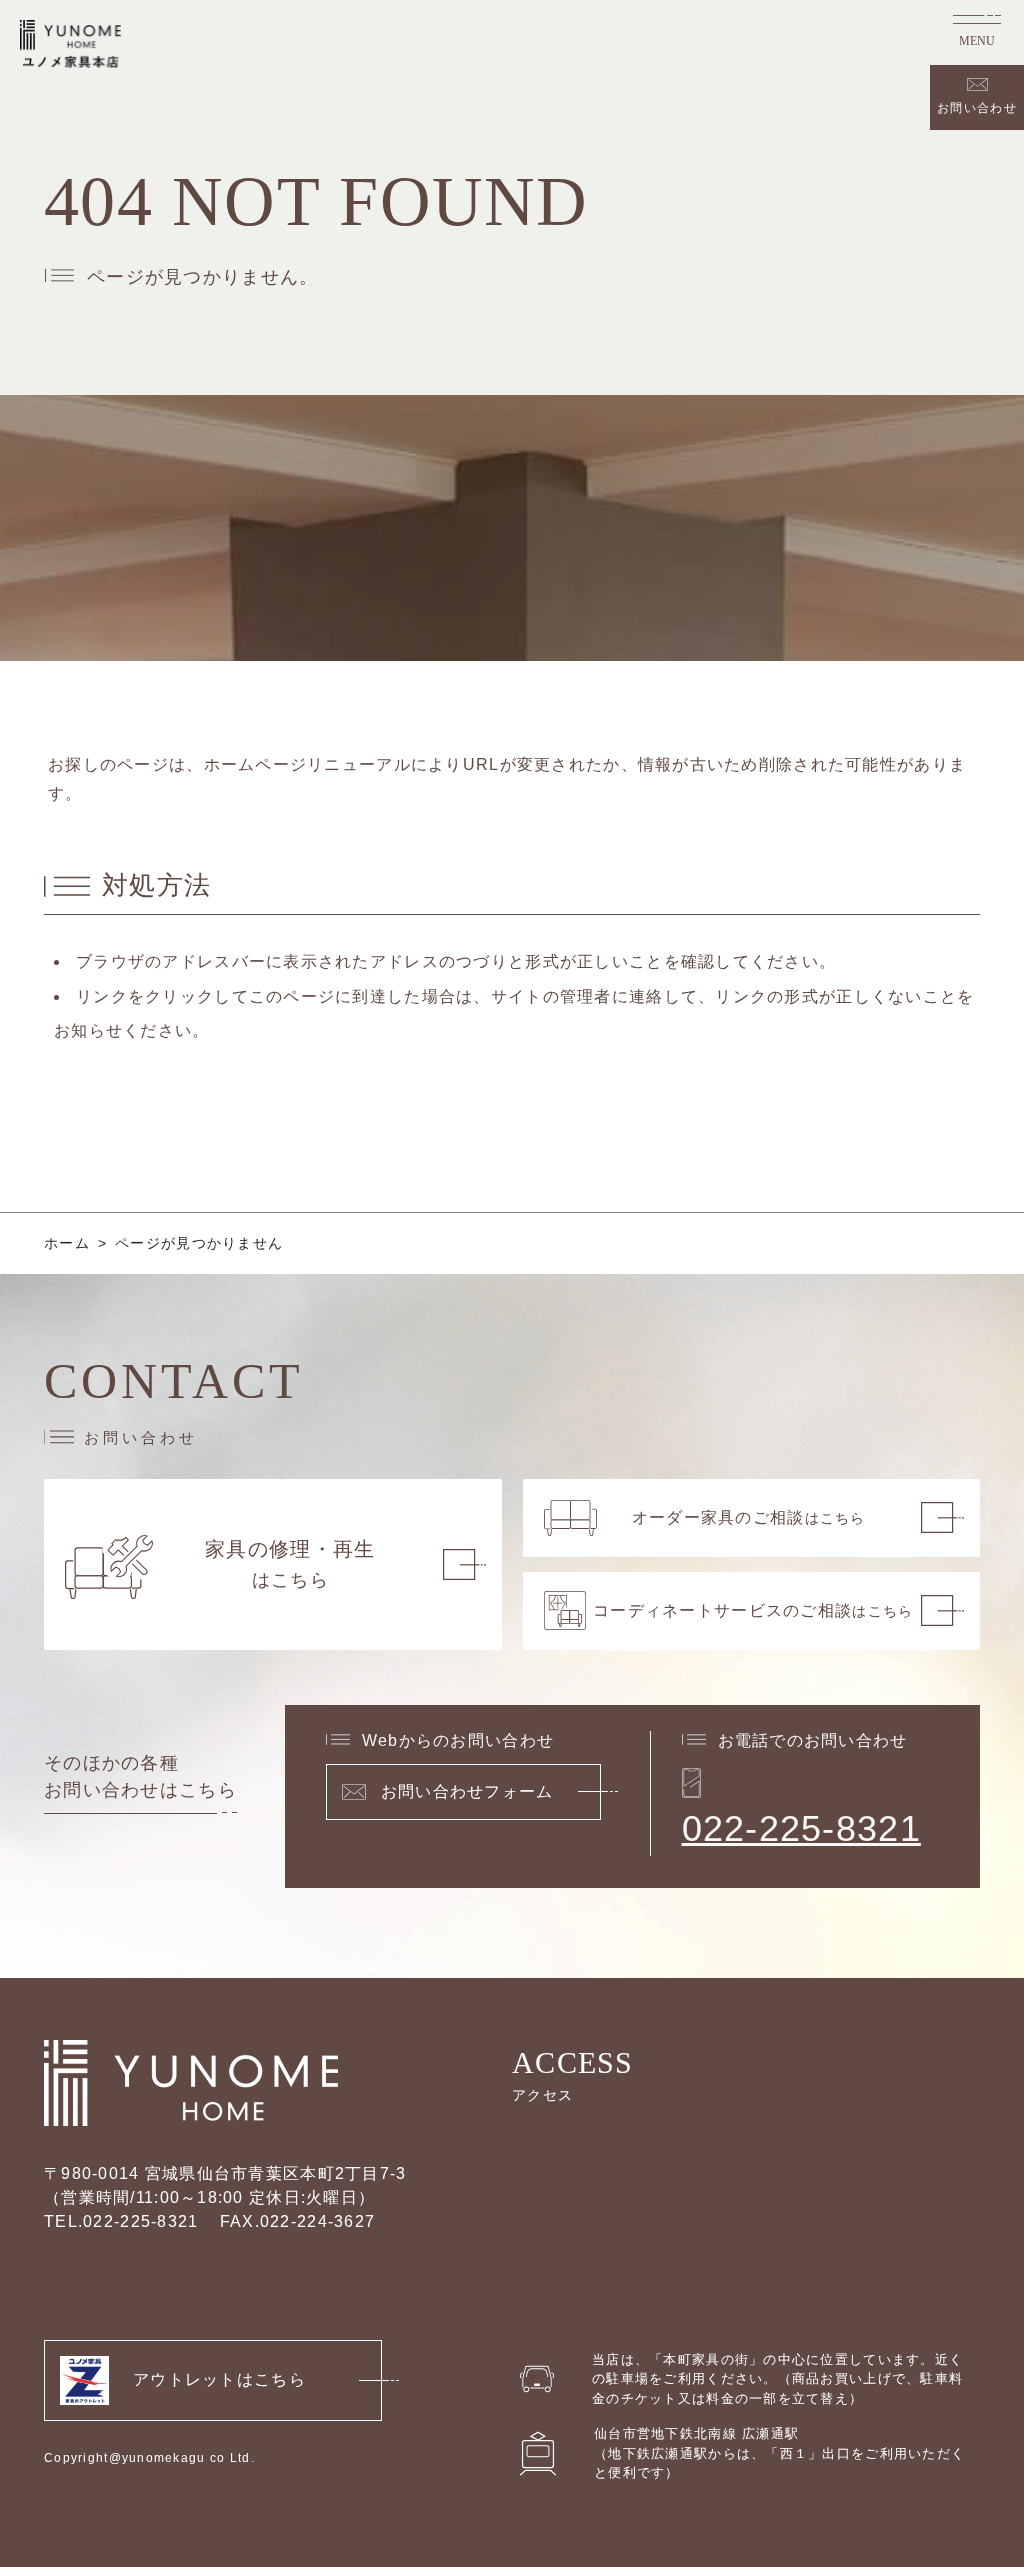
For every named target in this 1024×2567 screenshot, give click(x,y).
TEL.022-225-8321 (121, 2221)
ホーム (67, 1243)
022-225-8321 (801, 1828)
